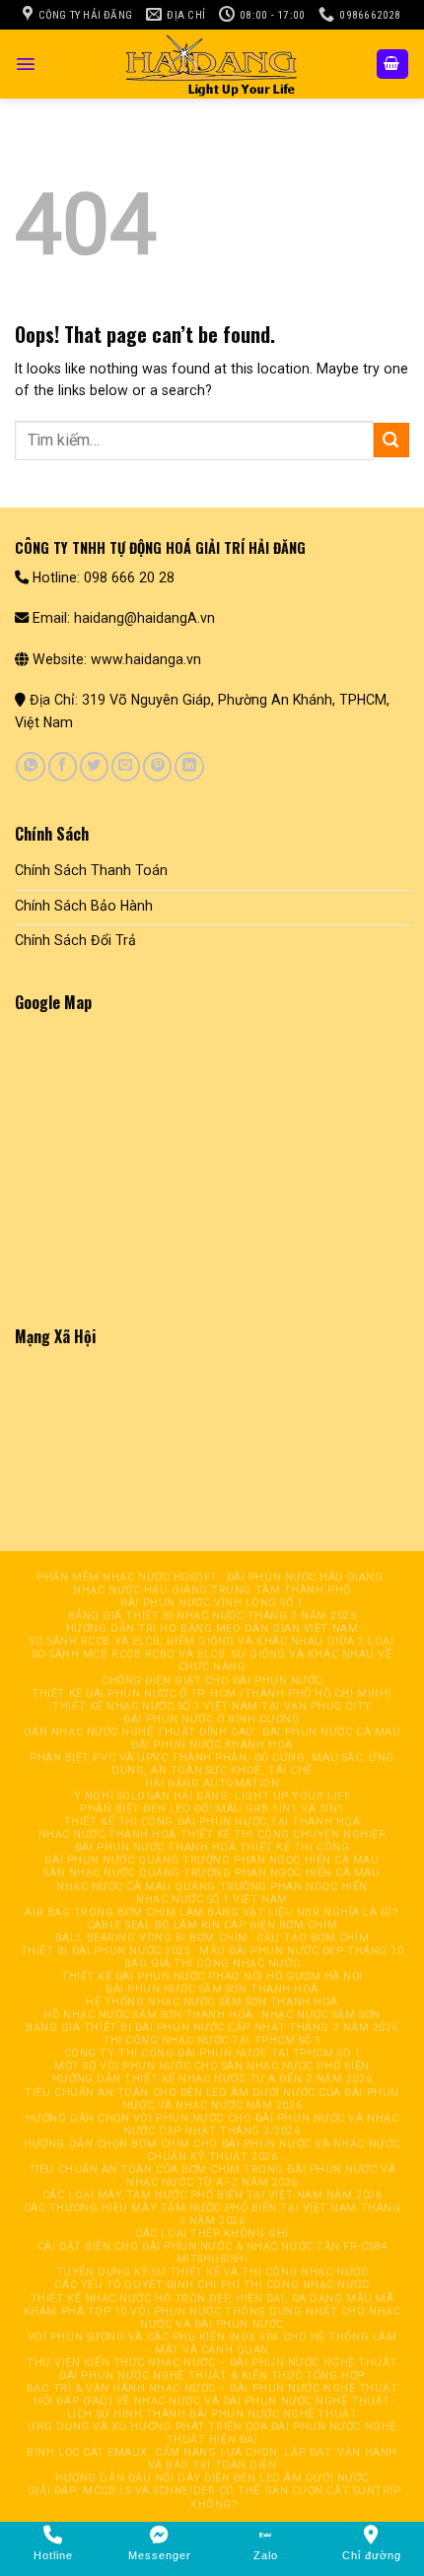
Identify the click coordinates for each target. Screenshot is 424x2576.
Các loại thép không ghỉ (212, 2234)
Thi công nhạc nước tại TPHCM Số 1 (212, 2040)
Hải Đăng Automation (212, 1783)
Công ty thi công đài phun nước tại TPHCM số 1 (212, 2053)
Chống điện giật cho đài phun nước (212, 1681)
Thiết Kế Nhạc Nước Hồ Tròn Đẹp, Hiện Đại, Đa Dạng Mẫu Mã (212, 2299)
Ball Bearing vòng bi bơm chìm (152, 1938)
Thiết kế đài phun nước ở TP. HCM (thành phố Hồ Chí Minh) (212, 1694)
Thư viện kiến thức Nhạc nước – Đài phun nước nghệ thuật (212, 2363)
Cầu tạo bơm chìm (313, 1938)
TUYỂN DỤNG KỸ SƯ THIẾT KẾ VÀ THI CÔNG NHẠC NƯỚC (212, 2272)
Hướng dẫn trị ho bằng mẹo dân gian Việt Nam (212, 1628)
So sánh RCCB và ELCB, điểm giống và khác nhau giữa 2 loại (212, 1641)
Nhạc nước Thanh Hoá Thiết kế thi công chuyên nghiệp (212, 1834)
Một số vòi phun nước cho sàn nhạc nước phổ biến (212, 2066)
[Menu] (26, 64)
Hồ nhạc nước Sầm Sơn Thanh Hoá (148, 2015)
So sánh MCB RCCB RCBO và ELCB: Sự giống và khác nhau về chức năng (212, 1661)
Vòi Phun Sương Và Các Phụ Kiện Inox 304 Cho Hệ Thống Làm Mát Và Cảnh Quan (212, 2343)
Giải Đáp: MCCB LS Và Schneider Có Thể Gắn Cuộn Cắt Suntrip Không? (214, 2497)
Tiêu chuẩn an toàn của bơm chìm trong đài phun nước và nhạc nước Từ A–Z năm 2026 (212, 2176)
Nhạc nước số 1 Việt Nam (212, 1899)
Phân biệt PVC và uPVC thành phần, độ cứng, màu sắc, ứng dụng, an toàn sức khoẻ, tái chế (212, 1764)
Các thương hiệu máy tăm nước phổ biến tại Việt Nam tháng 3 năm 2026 (212, 2214)
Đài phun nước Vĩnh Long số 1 (212, 1603)
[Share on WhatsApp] (30, 767)
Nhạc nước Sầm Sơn (320, 2015)
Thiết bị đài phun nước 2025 (106, 1951)
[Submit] (391, 440)
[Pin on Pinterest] (157, 767)
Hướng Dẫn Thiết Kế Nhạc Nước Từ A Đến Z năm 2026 (212, 2079)
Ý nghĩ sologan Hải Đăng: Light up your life (212, 1796)
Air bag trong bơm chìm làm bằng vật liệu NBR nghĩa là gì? (212, 1912)
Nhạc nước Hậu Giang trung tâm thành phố (212, 1590)
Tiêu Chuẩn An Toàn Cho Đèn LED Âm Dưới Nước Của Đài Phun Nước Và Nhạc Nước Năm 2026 (212, 2099)
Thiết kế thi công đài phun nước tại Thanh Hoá (212, 1822)
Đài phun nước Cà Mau (331, 1732)
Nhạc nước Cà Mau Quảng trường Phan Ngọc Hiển (212, 1887)
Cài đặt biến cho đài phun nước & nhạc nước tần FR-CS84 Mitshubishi (212, 2253)
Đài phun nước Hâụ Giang (305, 1577)
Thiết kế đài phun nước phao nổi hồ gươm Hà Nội (212, 1976)
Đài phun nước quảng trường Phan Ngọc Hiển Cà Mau (212, 1860)
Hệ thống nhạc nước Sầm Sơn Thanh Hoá (212, 2002)
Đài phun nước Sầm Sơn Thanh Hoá (212, 1989)
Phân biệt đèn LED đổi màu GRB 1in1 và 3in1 (212, 1809)
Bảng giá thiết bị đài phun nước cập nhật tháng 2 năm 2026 (212, 2028)
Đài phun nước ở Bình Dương (212, 1719)
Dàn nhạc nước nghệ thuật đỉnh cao (139, 1732)
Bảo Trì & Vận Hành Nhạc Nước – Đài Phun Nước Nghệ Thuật (212, 2388)
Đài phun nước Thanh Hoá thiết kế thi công (212, 1847)
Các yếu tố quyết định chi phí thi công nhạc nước (212, 2285)
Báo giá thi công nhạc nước (212, 1964)
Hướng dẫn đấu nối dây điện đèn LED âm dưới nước (212, 2478)
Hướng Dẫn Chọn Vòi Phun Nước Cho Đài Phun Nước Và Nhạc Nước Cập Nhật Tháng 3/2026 (212, 2125)
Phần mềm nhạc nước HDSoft (127, 1577)
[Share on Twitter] (94, 767)
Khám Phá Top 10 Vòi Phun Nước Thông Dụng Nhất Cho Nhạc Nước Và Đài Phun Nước (212, 2318)
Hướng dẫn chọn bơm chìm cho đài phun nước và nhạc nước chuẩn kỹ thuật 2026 (212, 2150)
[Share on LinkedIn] (189, 767)
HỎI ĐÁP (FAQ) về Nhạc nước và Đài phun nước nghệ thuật (212, 2401)
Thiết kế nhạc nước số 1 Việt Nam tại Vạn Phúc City (212, 1706)
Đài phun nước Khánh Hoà (212, 1745)
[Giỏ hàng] (392, 64)
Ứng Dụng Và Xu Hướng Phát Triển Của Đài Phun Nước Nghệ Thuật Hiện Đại (212, 2433)
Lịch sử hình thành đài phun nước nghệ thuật (212, 2414)
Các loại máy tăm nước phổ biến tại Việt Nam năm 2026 (212, 2195)
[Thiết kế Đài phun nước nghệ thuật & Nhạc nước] (212, 64)
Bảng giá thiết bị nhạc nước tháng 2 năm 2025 (212, 1616)
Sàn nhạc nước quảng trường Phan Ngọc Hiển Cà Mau (212, 1873)
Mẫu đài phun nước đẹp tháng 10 (301, 1951)
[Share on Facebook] (63, 767)
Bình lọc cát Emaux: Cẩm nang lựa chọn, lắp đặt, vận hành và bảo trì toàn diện (212, 2459)
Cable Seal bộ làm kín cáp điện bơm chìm (212, 1925)
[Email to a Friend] (126, 767)
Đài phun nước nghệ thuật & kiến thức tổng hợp (212, 2375)
